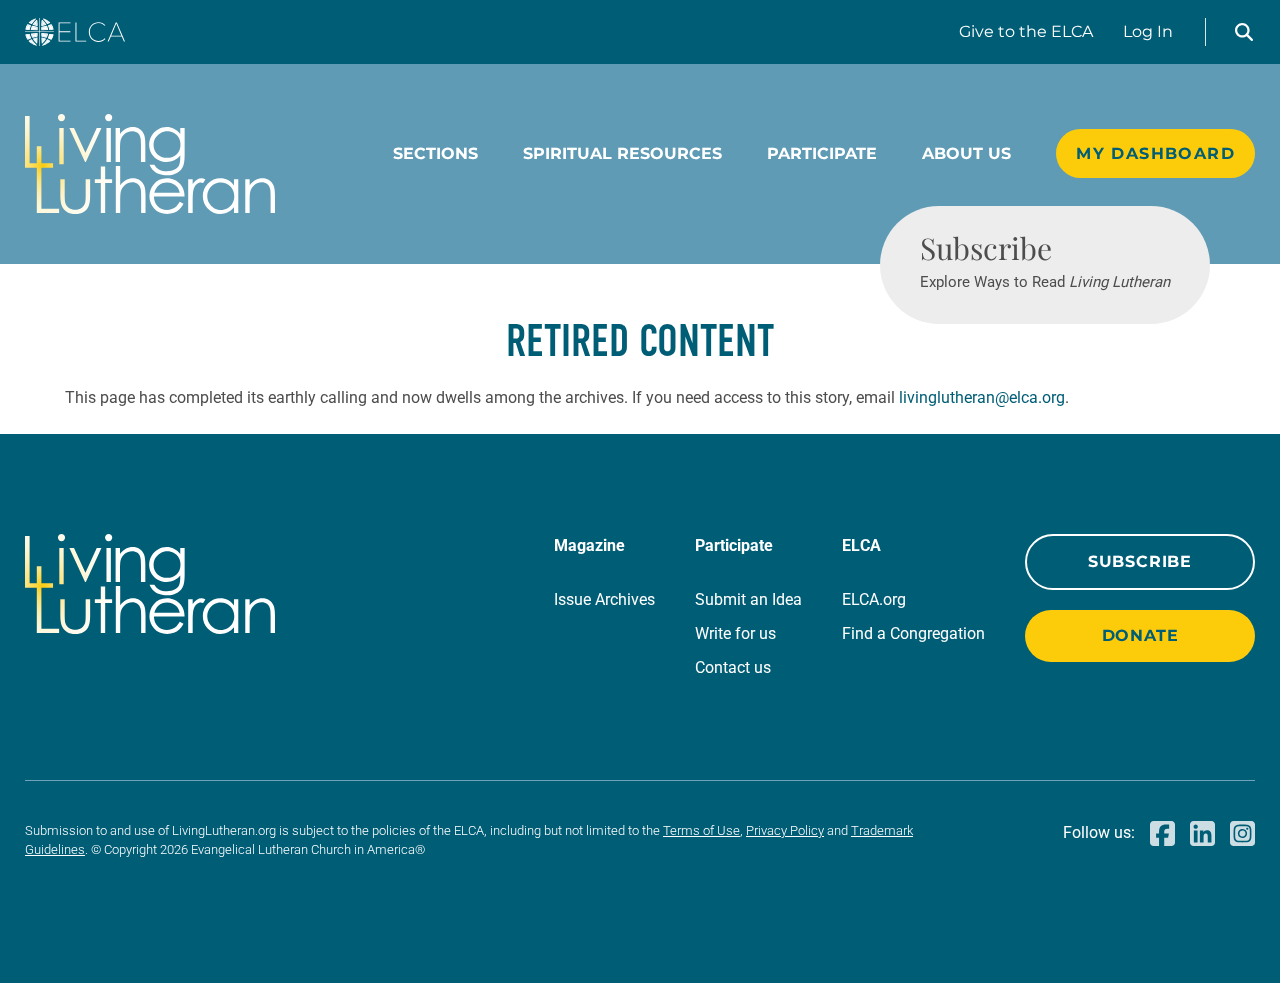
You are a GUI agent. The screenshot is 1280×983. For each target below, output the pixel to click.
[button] (1244, 32)
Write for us (735, 633)
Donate (1140, 635)
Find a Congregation (913, 633)
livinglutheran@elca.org (982, 397)
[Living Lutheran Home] (150, 164)
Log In (1148, 31)
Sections (435, 153)
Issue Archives (604, 599)
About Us (966, 153)
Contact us (733, 667)
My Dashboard (1155, 153)
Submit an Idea (748, 599)
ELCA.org (874, 599)
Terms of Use (701, 830)
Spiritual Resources (622, 153)
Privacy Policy (785, 830)
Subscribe (1140, 561)
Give (1026, 31)
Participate (822, 153)
